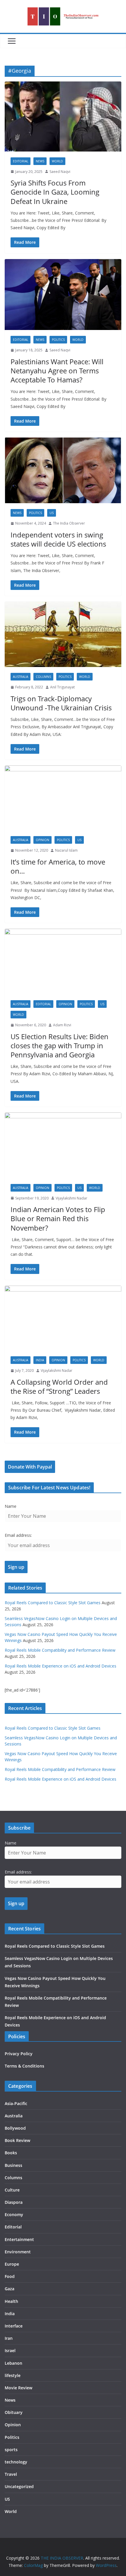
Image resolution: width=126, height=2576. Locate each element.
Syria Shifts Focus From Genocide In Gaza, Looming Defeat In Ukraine (55, 192)
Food (10, 2276)
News (40, 161)
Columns (43, 677)
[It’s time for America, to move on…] (63, 798)
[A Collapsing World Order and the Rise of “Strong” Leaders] (63, 1318)
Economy (14, 2215)
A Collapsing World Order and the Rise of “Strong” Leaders (59, 1386)
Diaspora (14, 2202)
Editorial (21, 161)
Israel (10, 2350)
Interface (14, 2326)
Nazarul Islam (66, 850)
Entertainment (19, 2239)
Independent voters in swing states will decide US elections (58, 539)
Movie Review (18, 2388)
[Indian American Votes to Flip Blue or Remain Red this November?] (63, 1145)
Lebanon (13, 2363)
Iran (9, 2338)
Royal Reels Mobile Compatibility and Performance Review (60, 1650)
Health (11, 2301)
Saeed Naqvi (60, 172)
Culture (12, 2190)
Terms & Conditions (24, 2066)
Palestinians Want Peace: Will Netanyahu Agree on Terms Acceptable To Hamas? (57, 371)
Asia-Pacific (16, 2103)
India (40, 1360)
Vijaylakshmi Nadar (71, 1198)
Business (13, 2165)
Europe (12, 2264)
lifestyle (13, 2375)
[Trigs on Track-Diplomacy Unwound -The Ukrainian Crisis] (63, 634)
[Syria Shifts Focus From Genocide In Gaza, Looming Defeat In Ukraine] (63, 116)
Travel (11, 2474)
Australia (21, 677)
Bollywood (15, 2128)
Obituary (14, 2412)
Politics (58, 340)
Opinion (42, 840)
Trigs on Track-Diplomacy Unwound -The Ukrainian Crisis (61, 703)
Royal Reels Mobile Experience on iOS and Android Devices (61, 1666)
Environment (18, 2252)
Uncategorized (19, 2486)
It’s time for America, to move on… (58, 866)
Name (11, 1506)
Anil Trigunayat (62, 687)
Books (11, 2153)
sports (11, 2450)
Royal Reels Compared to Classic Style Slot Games (53, 1603)
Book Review (17, 2140)
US (52, 513)
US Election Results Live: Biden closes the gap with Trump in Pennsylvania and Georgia (59, 1045)
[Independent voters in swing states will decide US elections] (63, 470)
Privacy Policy (19, 2054)
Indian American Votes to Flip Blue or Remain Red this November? (58, 1218)
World (57, 161)
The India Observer (69, 523)
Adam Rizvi (62, 1025)
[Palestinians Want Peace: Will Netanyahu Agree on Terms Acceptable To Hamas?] (63, 295)
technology (16, 2462)
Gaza (10, 2289)
